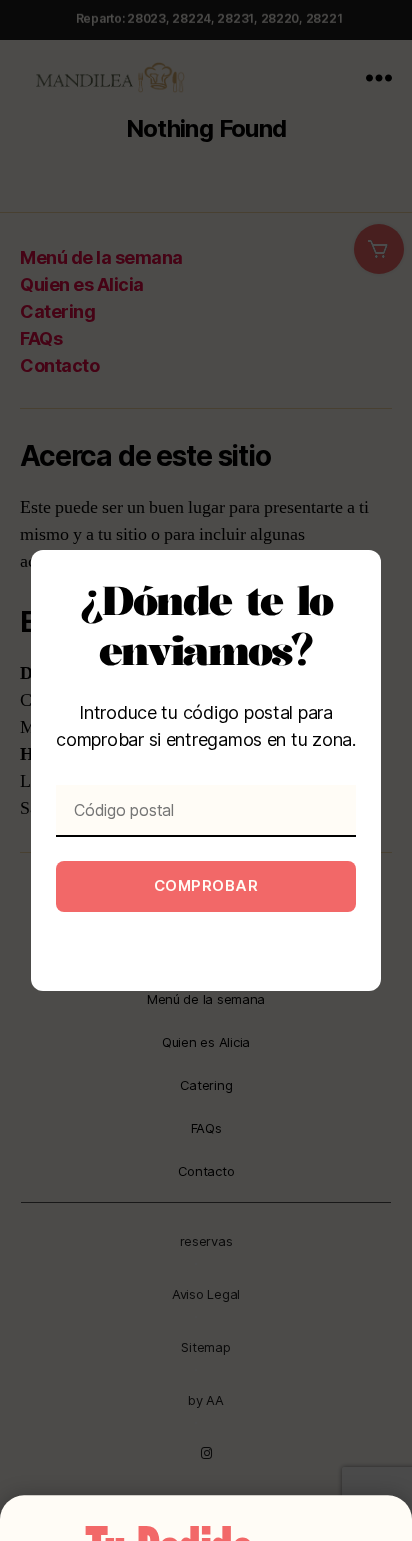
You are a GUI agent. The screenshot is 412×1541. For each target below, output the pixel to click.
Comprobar (206, 885)
